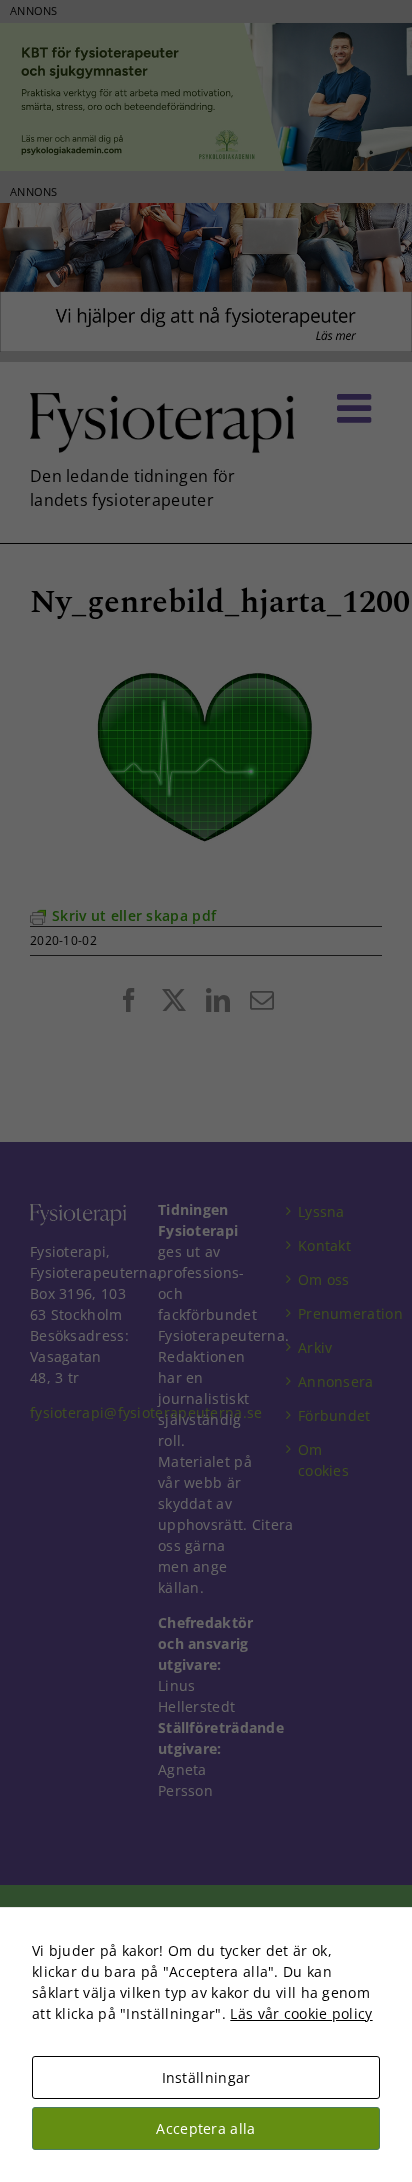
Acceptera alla (205, 2128)
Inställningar (206, 2077)
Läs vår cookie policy (301, 2013)
